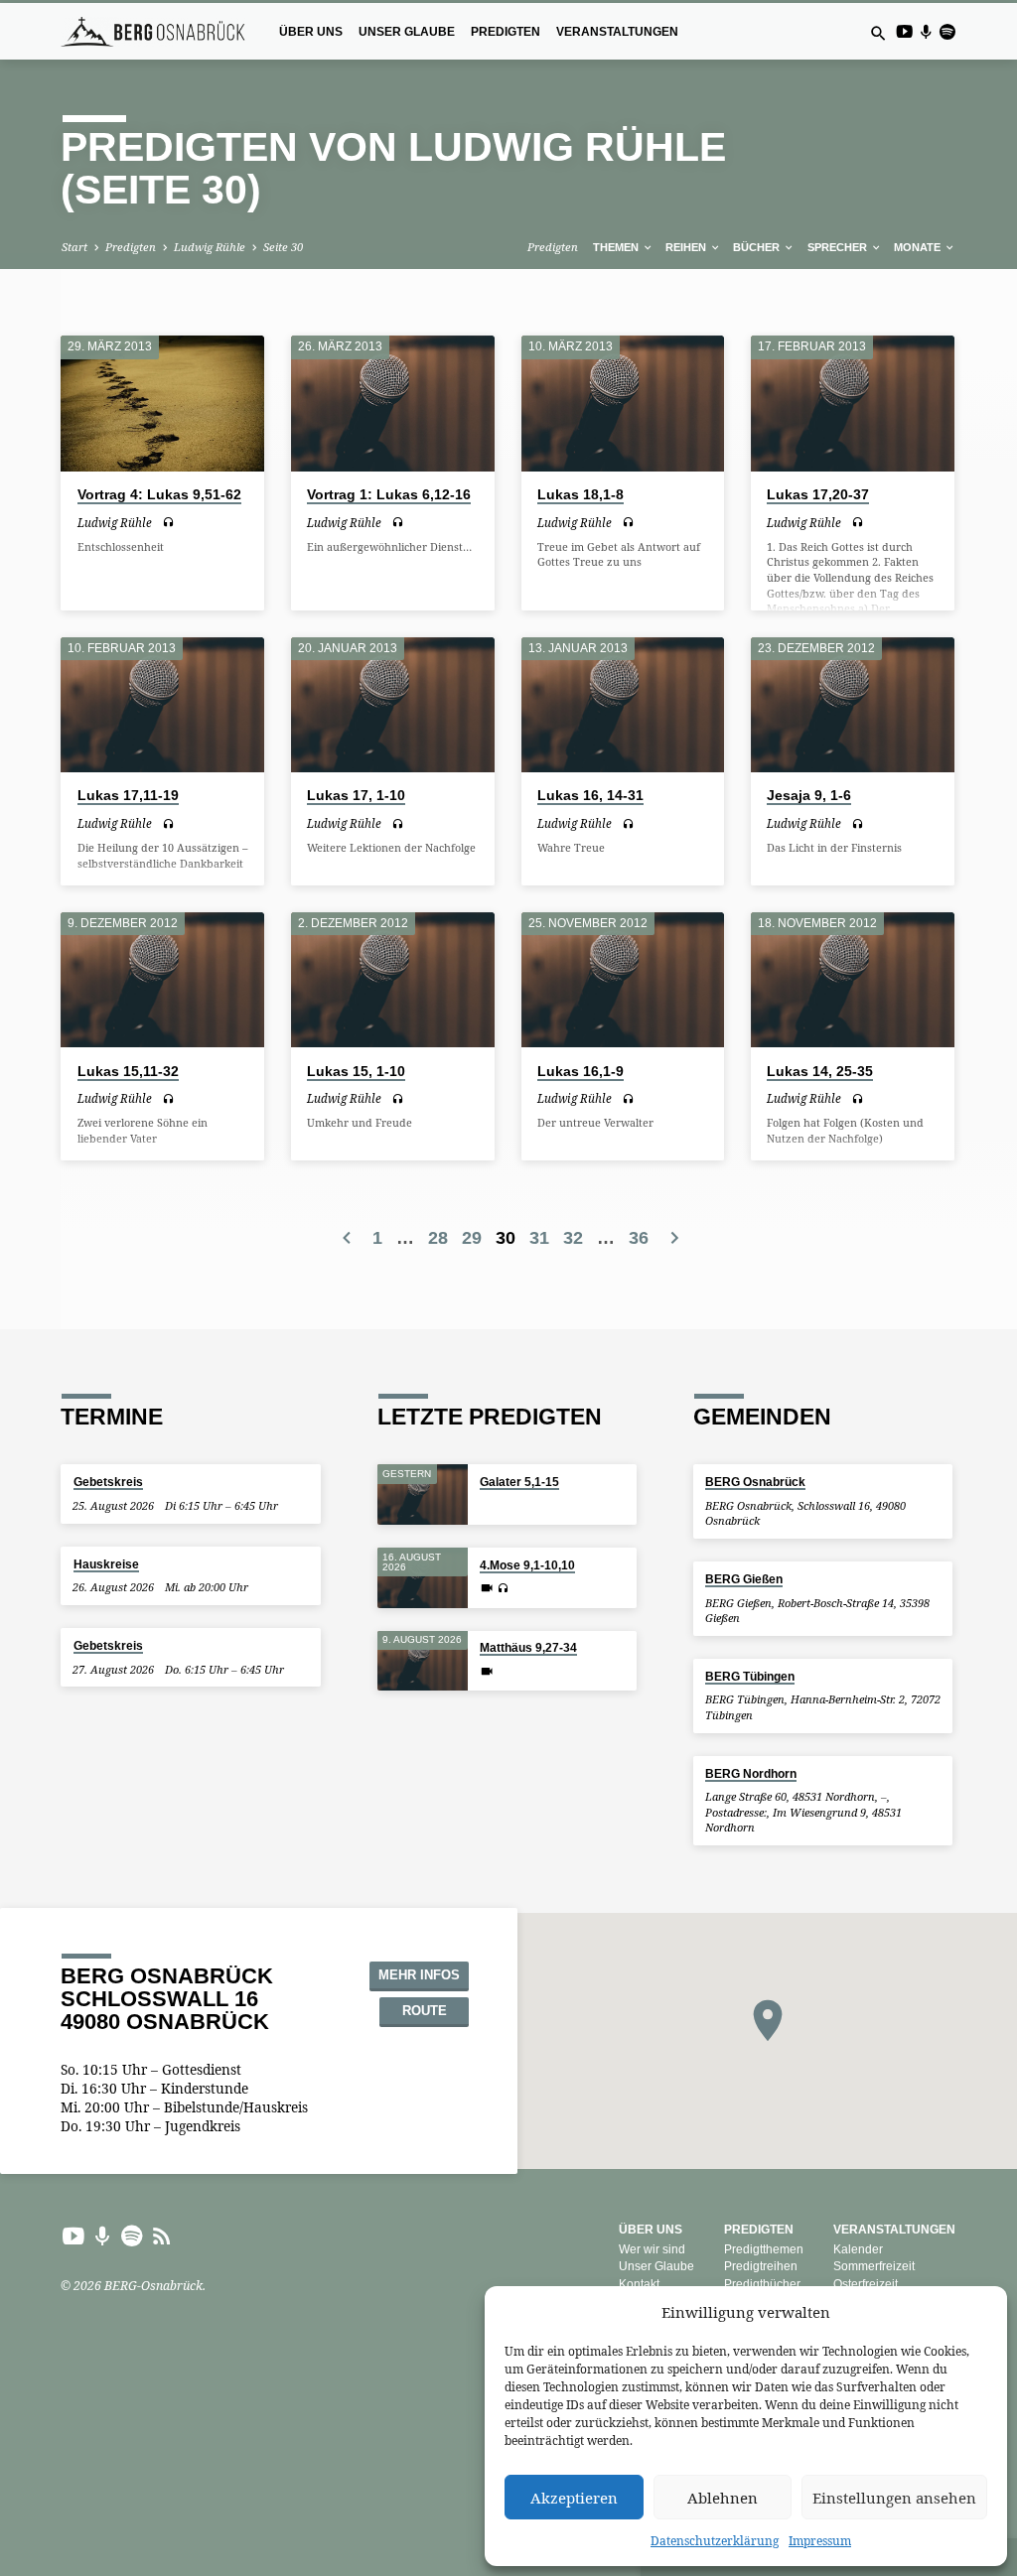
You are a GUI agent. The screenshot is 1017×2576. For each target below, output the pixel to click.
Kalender (858, 2249)
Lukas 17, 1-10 (356, 796)
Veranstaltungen (617, 32)
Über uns (311, 32)
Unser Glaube (407, 32)
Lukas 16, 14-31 (590, 796)
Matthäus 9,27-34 (528, 1647)
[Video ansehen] (487, 1588)
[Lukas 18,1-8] (623, 403)
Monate (919, 247)
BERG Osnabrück (755, 1482)
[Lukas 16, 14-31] (623, 705)
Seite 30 (283, 247)
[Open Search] (878, 33)
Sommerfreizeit (874, 2266)
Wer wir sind (652, 2249)
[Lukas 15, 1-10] (393, 980)
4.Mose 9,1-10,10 (527, 1565)
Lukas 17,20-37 (818, 495)
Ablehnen (723, 2498)
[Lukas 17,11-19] (162, 705)
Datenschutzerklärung (715, 2541)
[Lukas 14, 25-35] (853, 980)
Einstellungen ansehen (894, 2498)
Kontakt (639, 2284)
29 (472, 1238)
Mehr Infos (419, 1975)
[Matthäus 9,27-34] (423, 1661)
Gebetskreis (108, 1482)
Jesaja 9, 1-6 (809, 796)
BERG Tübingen (750, 1676)
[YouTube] (904, 31)
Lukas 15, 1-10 (356, 1072)
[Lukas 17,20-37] (853, 403)
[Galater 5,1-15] (423, 1494)
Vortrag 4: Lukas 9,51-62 (159, 495)
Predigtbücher (762, 2284)
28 (438, 1238)
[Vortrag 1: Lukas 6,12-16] (393, 403)
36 (639, 1238)
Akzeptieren (574, 2498)
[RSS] (162, 2236)
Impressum (820, 2541)
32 (573, 1238)
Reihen (687, 247)
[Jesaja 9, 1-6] (853, 705)
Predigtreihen (761, 2266)
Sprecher (839, 247)
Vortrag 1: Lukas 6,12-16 (389, 495)
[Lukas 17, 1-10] (393, 705)
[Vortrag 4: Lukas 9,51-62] (162, 403)
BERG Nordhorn (751, 1773)
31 (539, 1238)
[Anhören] (168, 522)
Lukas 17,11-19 (128, 796)
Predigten (506, 32)
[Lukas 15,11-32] (162, 980)
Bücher (758, 247)
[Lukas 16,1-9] (623, 980)
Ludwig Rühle (210, 247)
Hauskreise (106, 1564)
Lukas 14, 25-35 (820, 1072)
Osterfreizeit (866, 2284)
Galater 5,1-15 (519, 1482)
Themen (617, 247)
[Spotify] (947, 31)
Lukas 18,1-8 (581, 495)
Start (74, 247)
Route (425, 2011)
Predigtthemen (764, 2249)
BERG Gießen (744, 1579)
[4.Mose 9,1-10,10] (423, 1578)
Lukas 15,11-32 (128, 1072)
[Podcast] (926, 31)
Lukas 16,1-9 (581, 1072)
